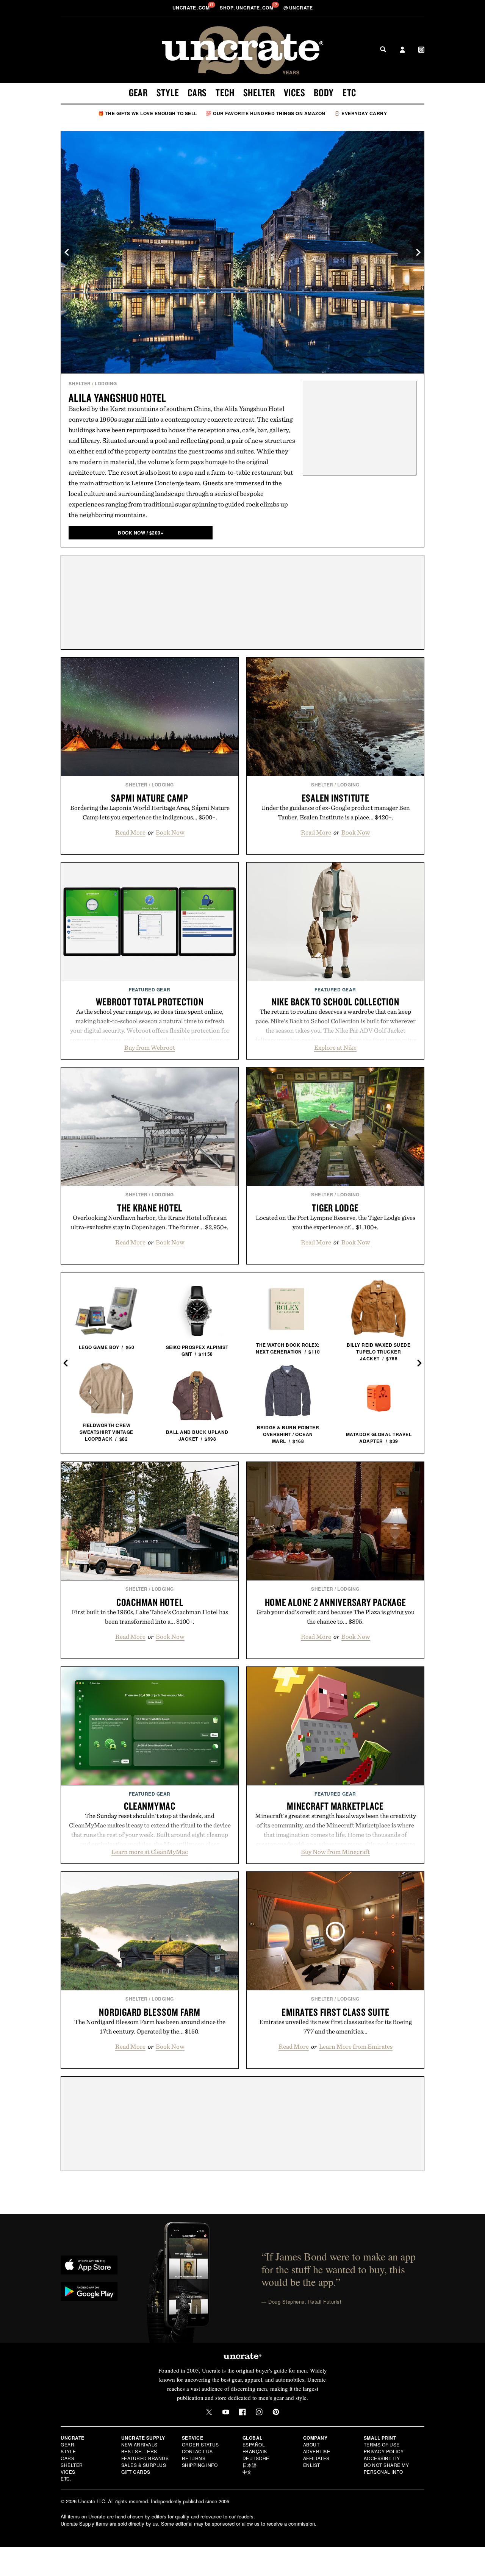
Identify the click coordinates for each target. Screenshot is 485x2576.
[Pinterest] (276, 2412)
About (311, 2444)
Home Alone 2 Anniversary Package (336, 1602)
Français (255, 2451)
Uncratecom (192, 8)
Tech (225, 92)
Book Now (170, 832)
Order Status (200, 2444)
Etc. (66, 2478)
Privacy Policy (384, 2451)
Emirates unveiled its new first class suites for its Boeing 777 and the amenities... (336, 2027)
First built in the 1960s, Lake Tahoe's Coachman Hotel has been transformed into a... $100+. (150, 1617)
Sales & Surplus (144, 2465)
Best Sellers (139, 2451)
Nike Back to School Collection (336, 1002)
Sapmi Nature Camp (150, 798)
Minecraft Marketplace (335, 1806)
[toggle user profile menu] (402, 50)
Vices (295, 92)
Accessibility (382, 2458)
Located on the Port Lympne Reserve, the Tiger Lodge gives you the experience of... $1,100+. (336, 1222)
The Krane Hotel (150, 1208)
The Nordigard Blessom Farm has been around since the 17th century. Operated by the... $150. (150, 2027)
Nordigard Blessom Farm (150, 2012)
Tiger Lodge (335, 1208)
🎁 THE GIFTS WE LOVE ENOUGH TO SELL (148, 113)
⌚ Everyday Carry (361, 113)
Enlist (312, 2465)
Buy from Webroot (150, 1047)
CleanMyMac (150, 1806)
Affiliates (316, 2458)
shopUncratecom (247, 8)
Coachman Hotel (150, 1602)
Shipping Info (200, 2465)
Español (254, 2444)
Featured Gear (150, 989)
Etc (349, 92)
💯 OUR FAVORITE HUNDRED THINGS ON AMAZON (266, 113)
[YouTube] (226, 2412)
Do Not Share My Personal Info (386, 2468)
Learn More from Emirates (356, 2046)
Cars (197, 92)
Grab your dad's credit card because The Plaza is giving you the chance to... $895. (336, 1617)
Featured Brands (145, 2458)
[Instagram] (259, 2412)
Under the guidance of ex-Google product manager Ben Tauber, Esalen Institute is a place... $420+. (336, 812)
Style (168, 92)
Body (324, 92)
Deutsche (256, 2458)
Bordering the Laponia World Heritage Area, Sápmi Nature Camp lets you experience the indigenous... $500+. (150, 812)
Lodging (106, 383)
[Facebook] (242, 2412)
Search (383, 49)
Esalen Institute (336, 798)
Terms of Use (382, 2444)
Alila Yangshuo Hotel (117, 398)
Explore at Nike (335, 1047)
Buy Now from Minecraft (335, 1852)
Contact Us (197, 2451)
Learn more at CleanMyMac (150, 1852)
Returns (194, 2458)
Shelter (259, 92)
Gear (138, 92)
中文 (247, 2472)
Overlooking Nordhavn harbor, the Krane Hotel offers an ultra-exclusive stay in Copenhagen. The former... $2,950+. (150, 1222)
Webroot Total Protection (150, 1002)
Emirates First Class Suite (336, 2012)
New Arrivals (139, 2444)
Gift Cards (136, 2472)
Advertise (317, 2451)
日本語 (250, 2465)
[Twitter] (209, 2412)
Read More (130, 832)
